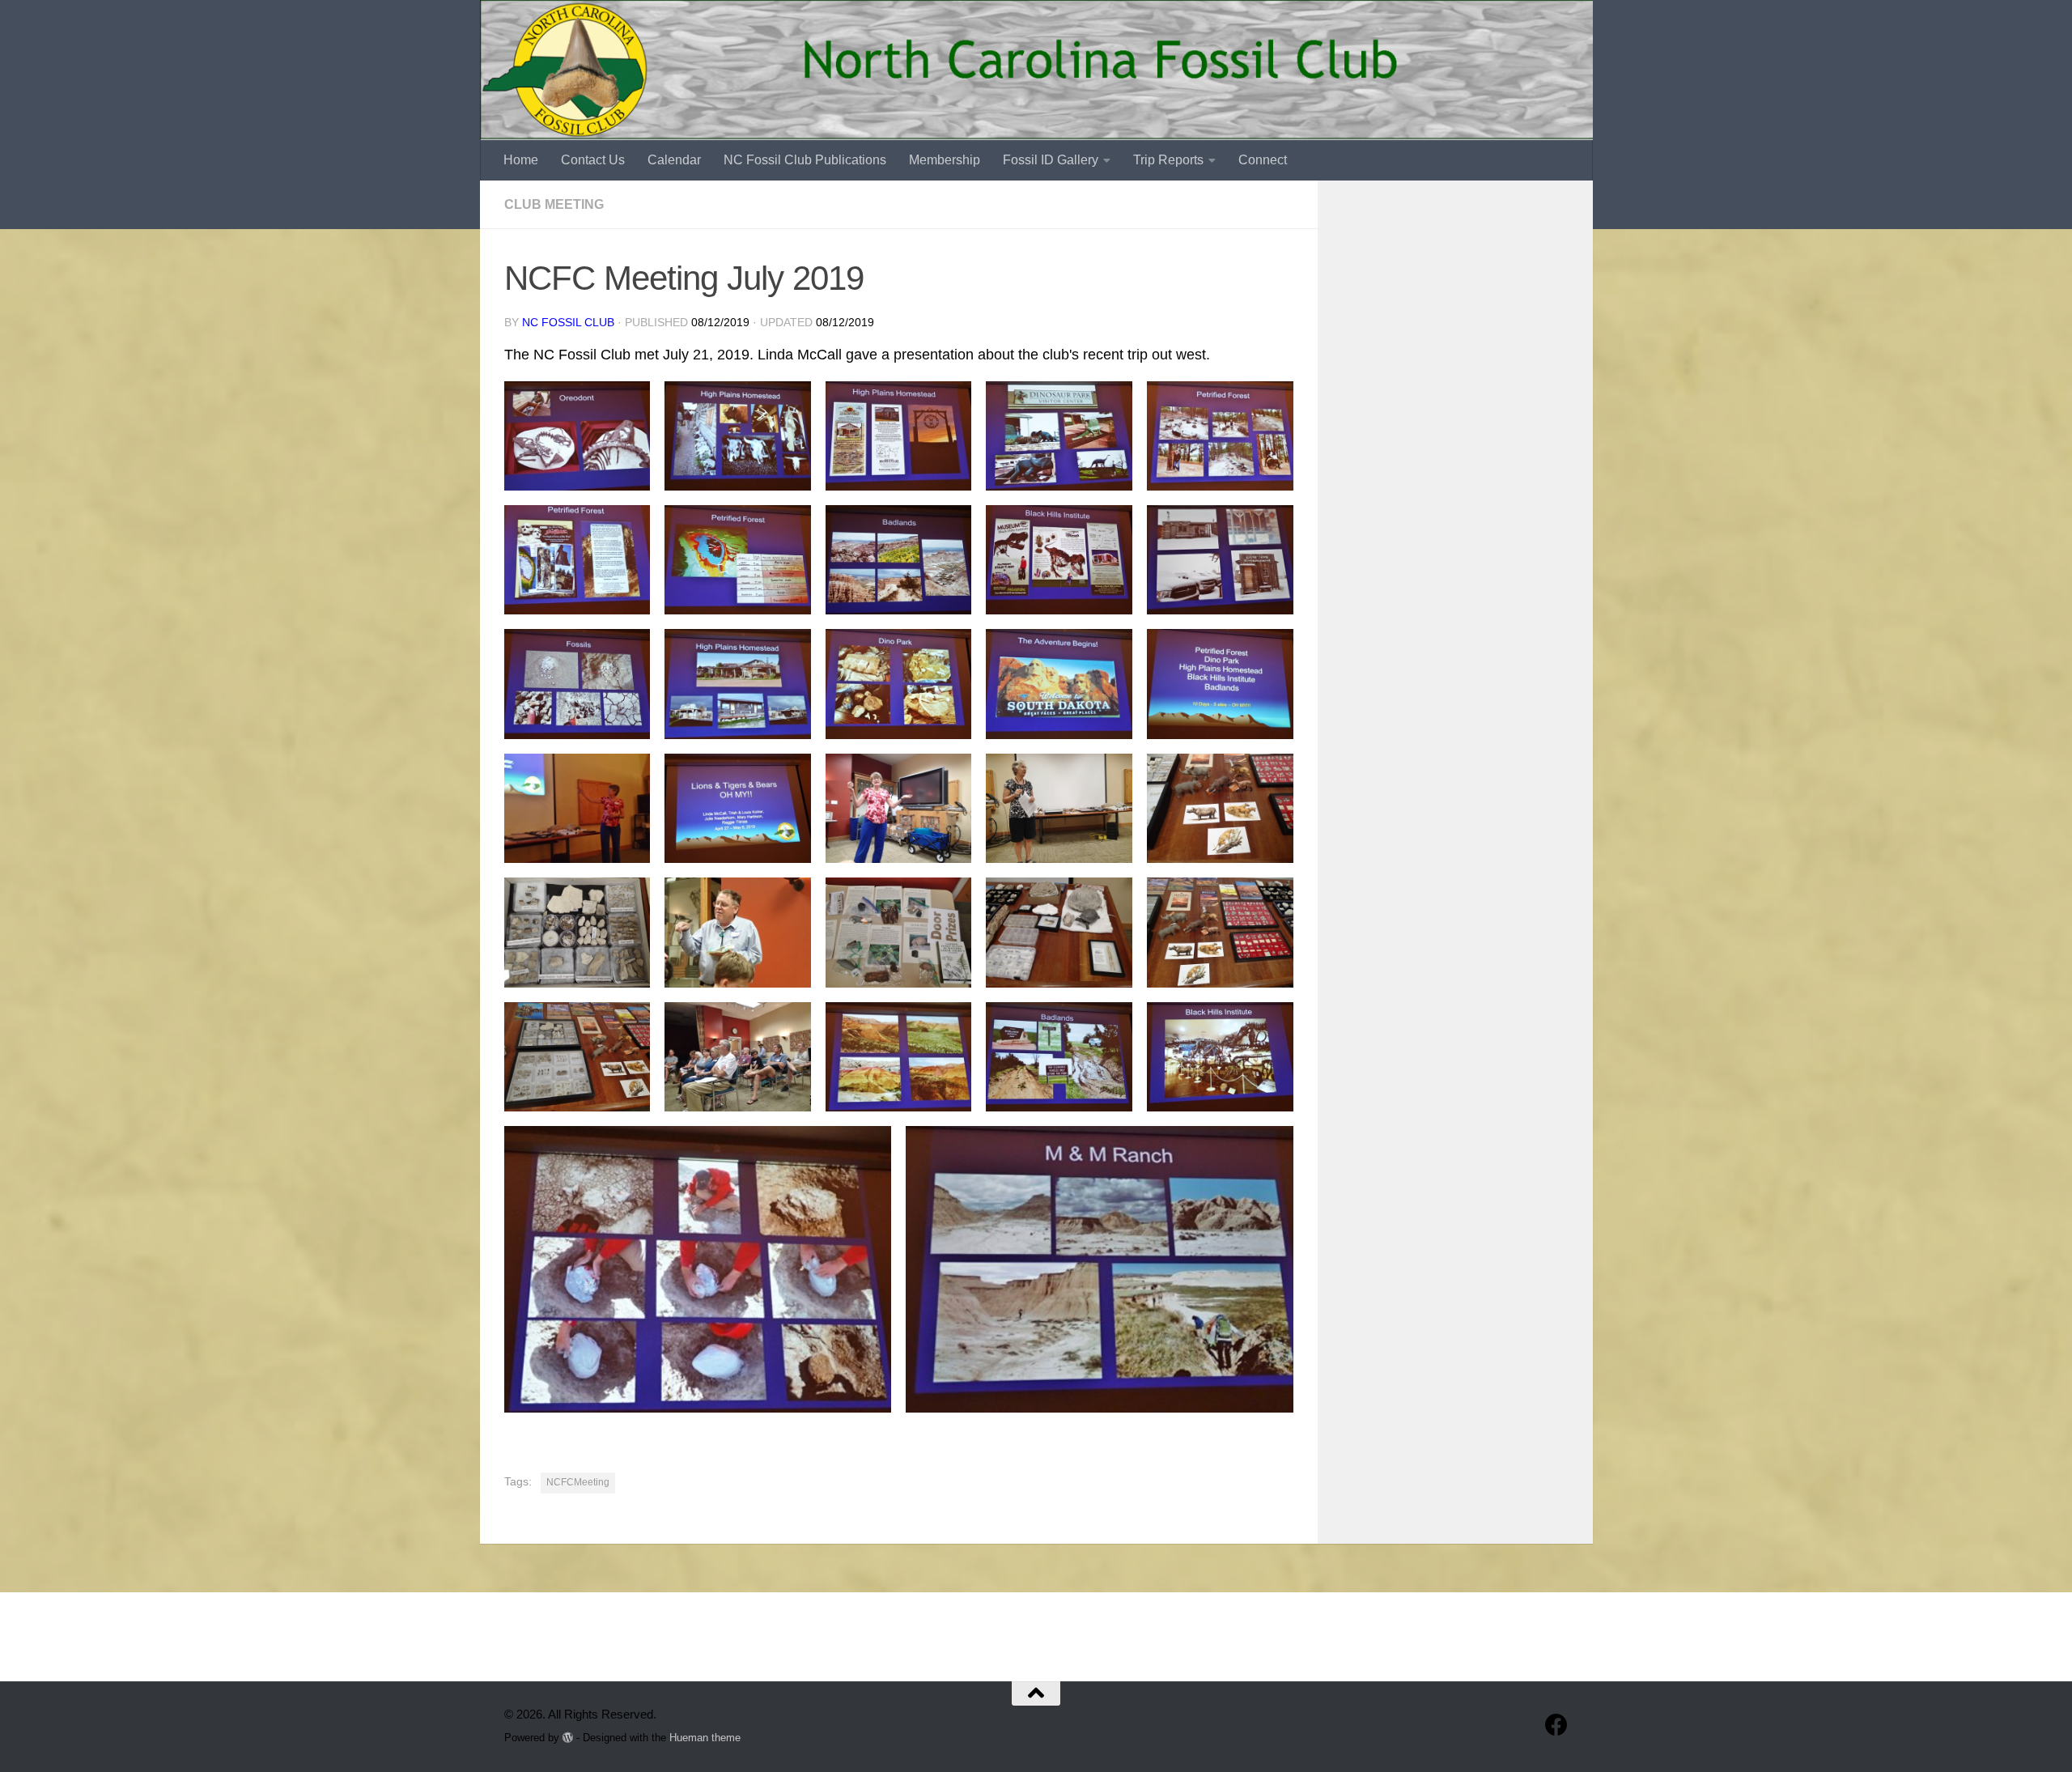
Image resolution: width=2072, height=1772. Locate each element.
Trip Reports (1168, 160)
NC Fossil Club (568, 322)
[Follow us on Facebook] (1556, 1725)
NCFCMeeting (578, 1482)
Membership (945, 160)
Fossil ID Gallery (1051, 160)
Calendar (674, 160)
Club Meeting (554, 204)
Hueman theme (705, 1738)
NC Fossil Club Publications (805, 160)
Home (521, 160)
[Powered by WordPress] (568, 1738)
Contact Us (593, 160)
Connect (1263, 160)
